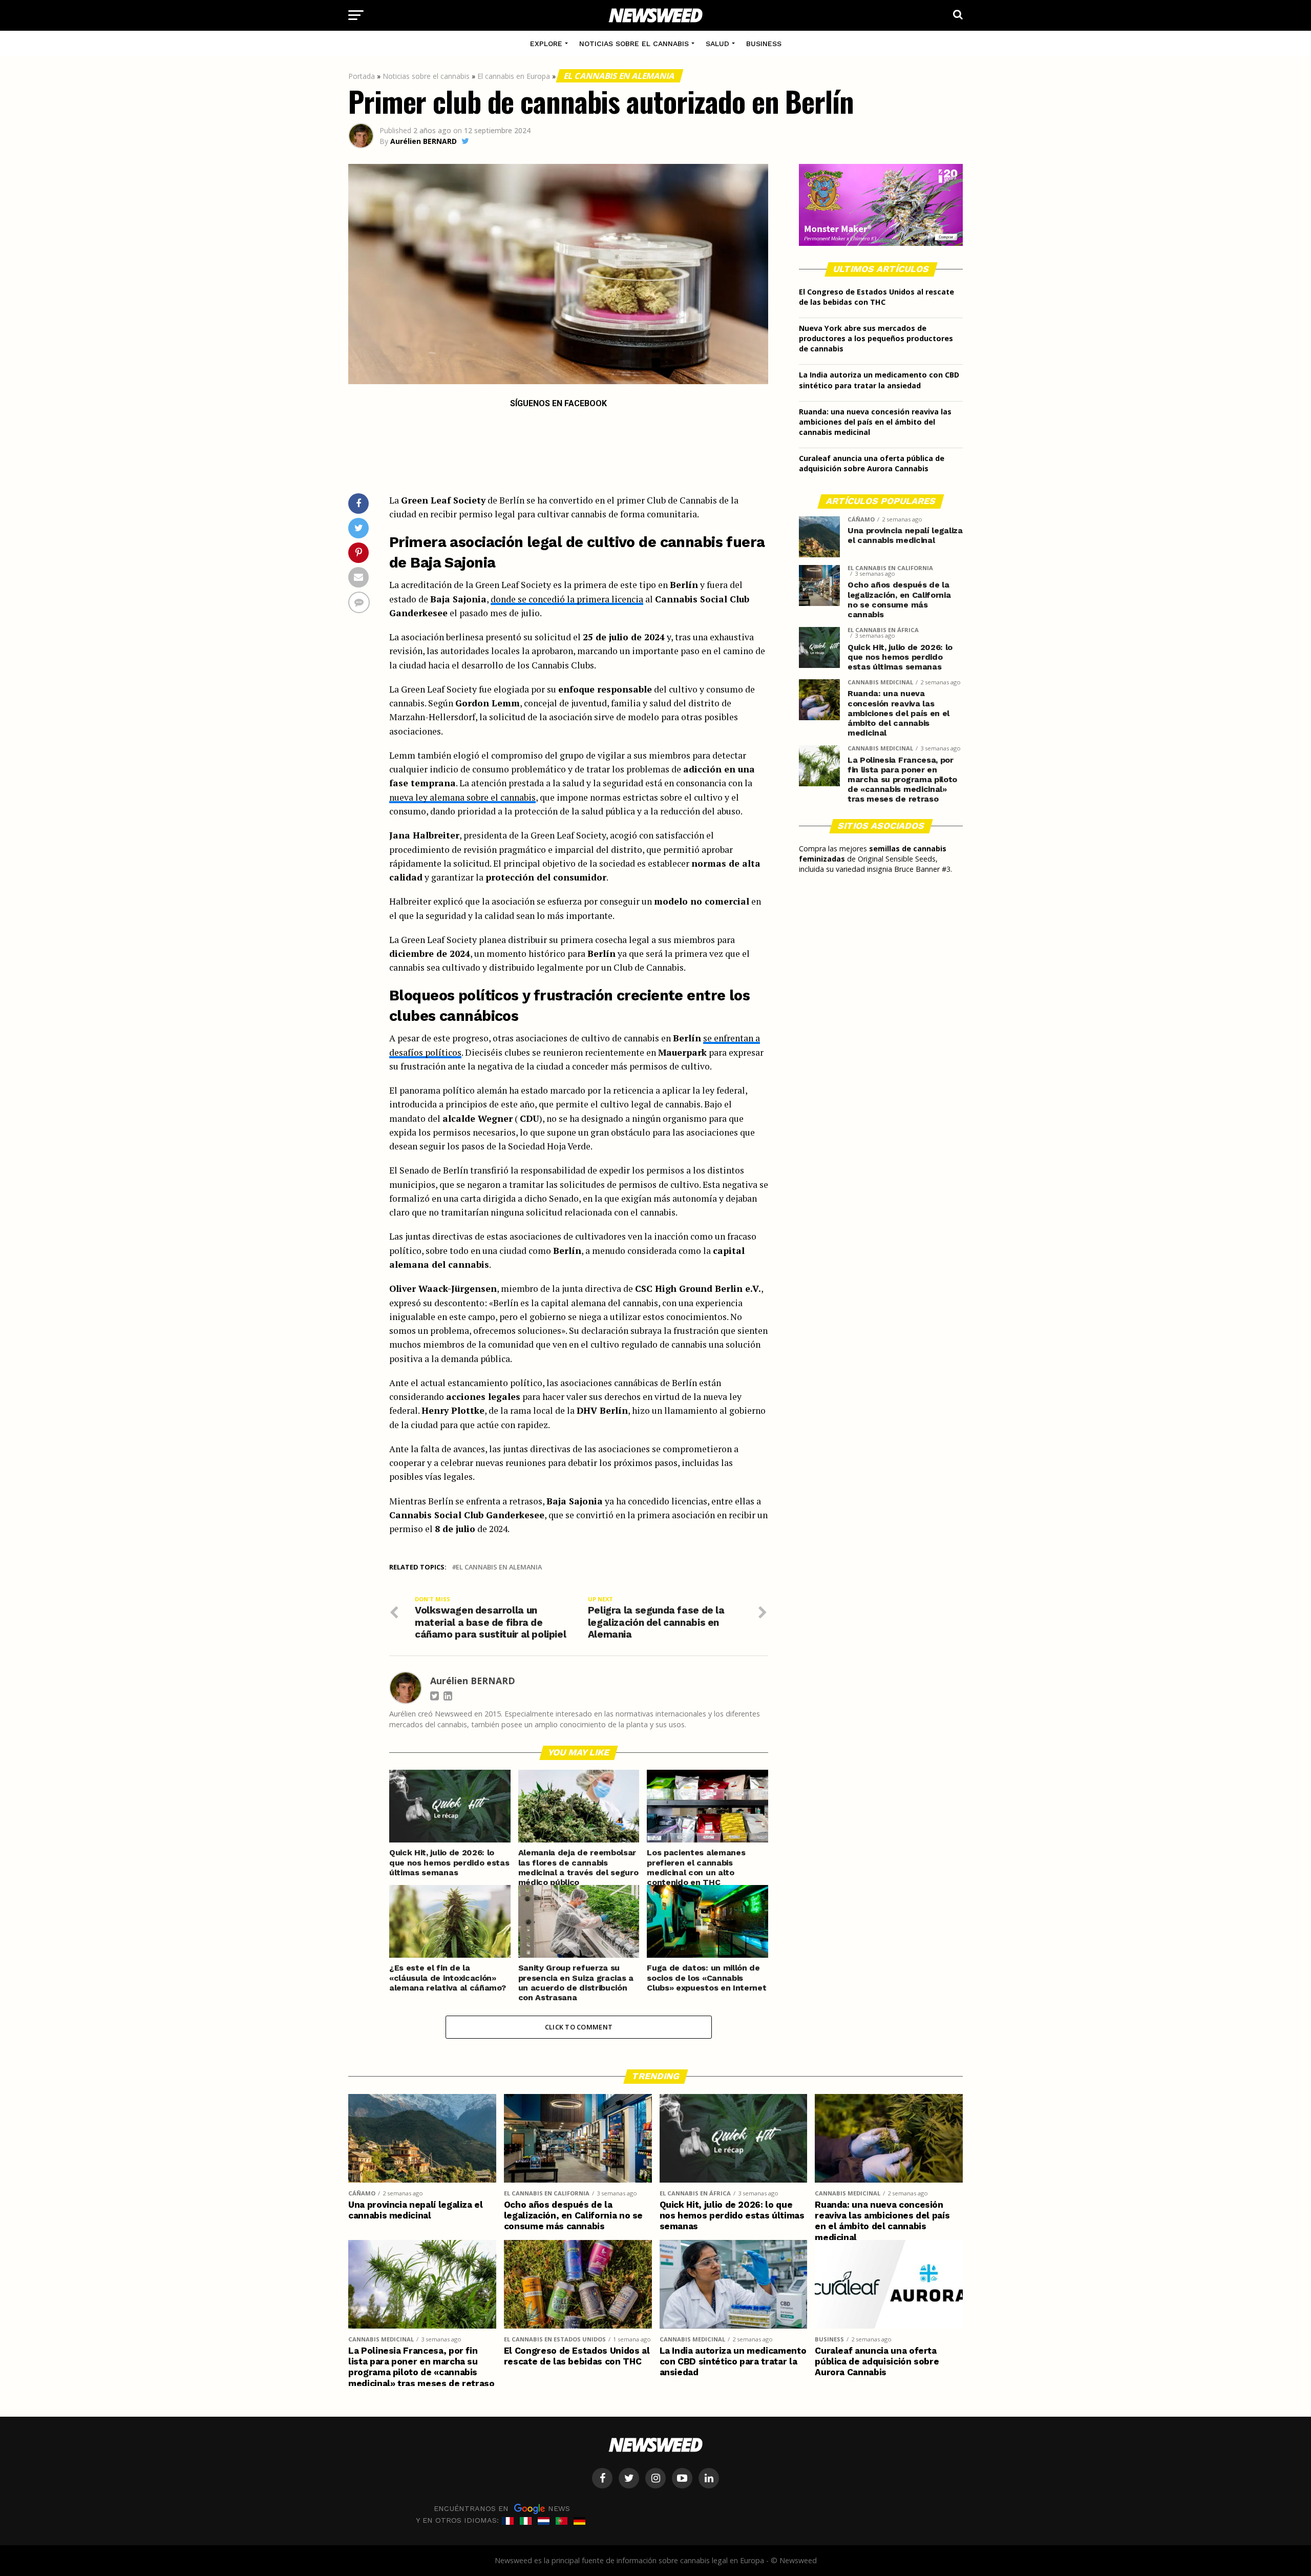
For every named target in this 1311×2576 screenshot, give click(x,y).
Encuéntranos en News (502, 2508)
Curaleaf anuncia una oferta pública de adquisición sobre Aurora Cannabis (872, 463)
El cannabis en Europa (514, 76)
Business (764, 44)
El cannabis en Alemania (620, 76)
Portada (362, 76)
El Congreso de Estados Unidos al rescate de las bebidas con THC (876, 297)
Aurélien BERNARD (424, 141)
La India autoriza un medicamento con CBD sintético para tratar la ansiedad (879, 380)
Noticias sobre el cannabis (634, 44)
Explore (546, 44)
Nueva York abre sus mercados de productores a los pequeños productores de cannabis (876, 338)
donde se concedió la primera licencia (567, 599)
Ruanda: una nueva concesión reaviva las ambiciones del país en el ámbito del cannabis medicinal (875, 422)
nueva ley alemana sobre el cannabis (462, 797)
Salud (717, 44)
